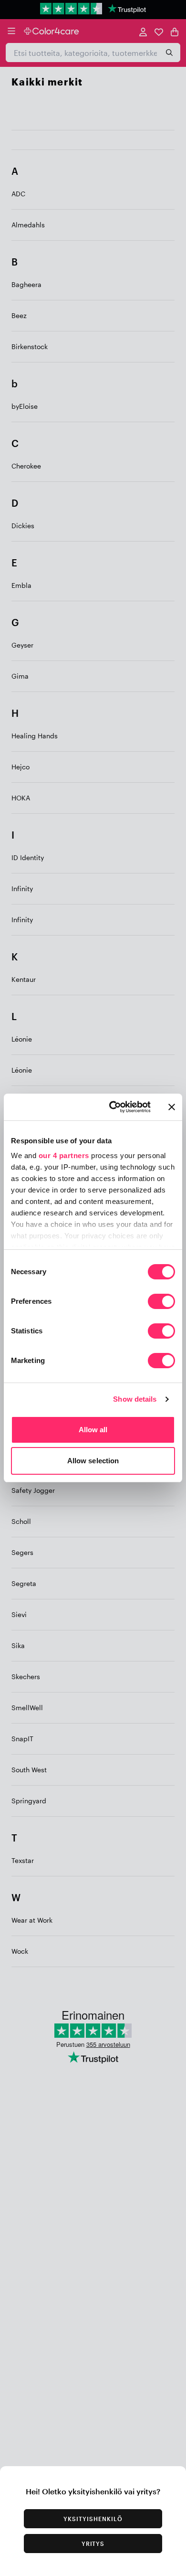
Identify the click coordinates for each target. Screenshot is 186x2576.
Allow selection (93, 1461)
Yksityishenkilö (93, 2519)
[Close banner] (172, 1107)
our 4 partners (64, 1155)
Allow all (93, 1430)
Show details (135, 1399)
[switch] (161, 1302)
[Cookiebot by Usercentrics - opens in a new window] (113, 1107)
